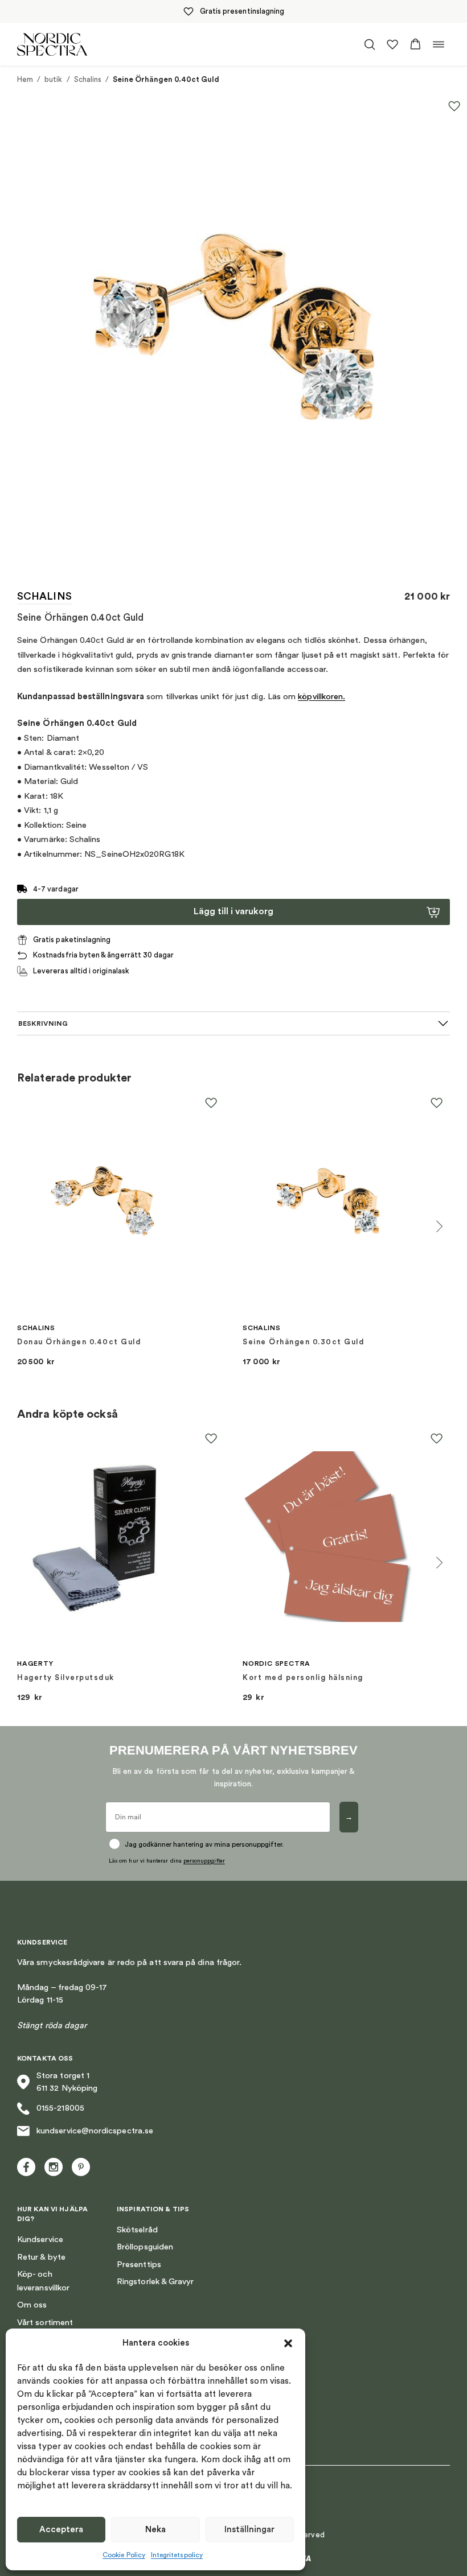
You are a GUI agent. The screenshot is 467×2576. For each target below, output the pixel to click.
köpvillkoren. (321, 697)
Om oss (32, 2305)
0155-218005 (60, 2108)
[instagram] (54, 2167)
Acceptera (61, 2530)
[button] (288, 2343)
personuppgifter (204, 1861)
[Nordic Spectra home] (52, 44)
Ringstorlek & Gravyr (155, 2282)
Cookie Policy (124, 2555)
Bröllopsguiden (145, 2247)
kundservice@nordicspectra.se (95, 2131)
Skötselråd (137, 2230)
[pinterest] (81, 2167)
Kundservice (40, 2239)
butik (53, 79)
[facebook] (26, 2167)
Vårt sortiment (45, 2323)
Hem (25, 79)
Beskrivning (43, 1023)
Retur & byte (41, 2257)
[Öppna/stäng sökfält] (370, 44)
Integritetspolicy (177, 2555)
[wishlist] (392, 44)
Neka (155, 2530)
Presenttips (139, 2265)
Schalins (88, 79)
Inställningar (249, 2530)
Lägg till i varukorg (233, 911)
